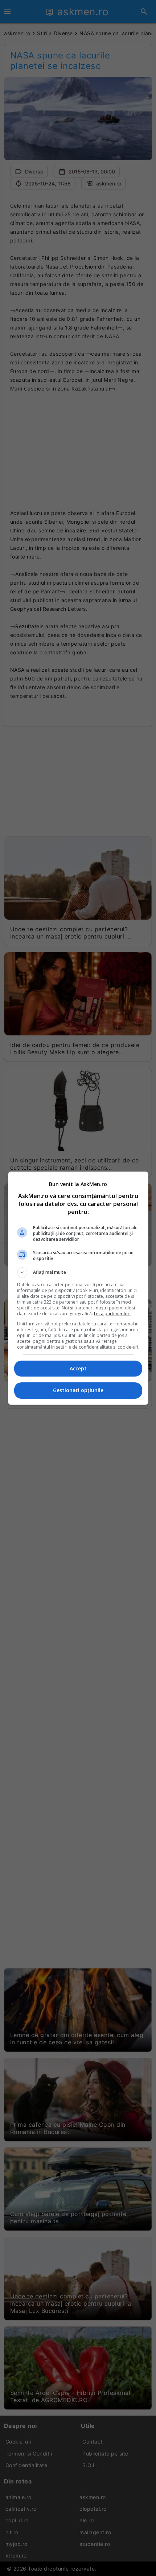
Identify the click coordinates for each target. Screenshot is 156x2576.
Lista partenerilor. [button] (112, 1314)
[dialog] (78, 1288)
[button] (78, 1272)
